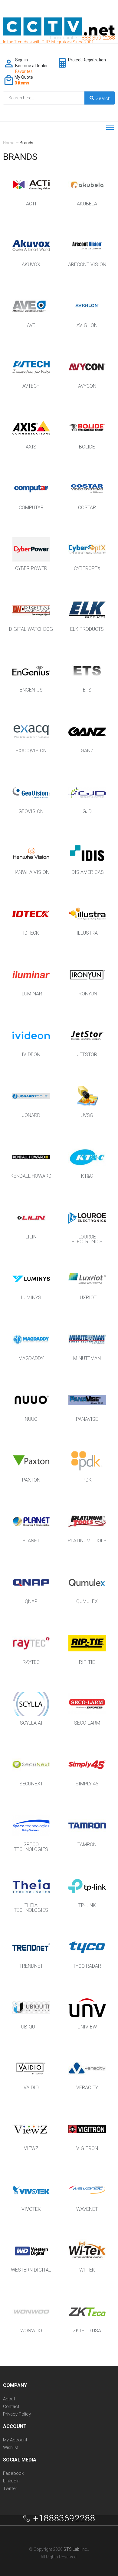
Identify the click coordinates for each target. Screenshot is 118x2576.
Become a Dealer (31, 66)
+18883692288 (64, 2518)
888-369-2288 (98, 38)
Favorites (24, 71)
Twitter (10, 2489)
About (9, 2399)
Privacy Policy (17, 2414)
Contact (11, 2407)
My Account (15, 2440)
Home (9, 143)
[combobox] (59, 98)
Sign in (21, 60)
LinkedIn (11, 2481)
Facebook (13, 2473)
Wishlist (11, 2448)
